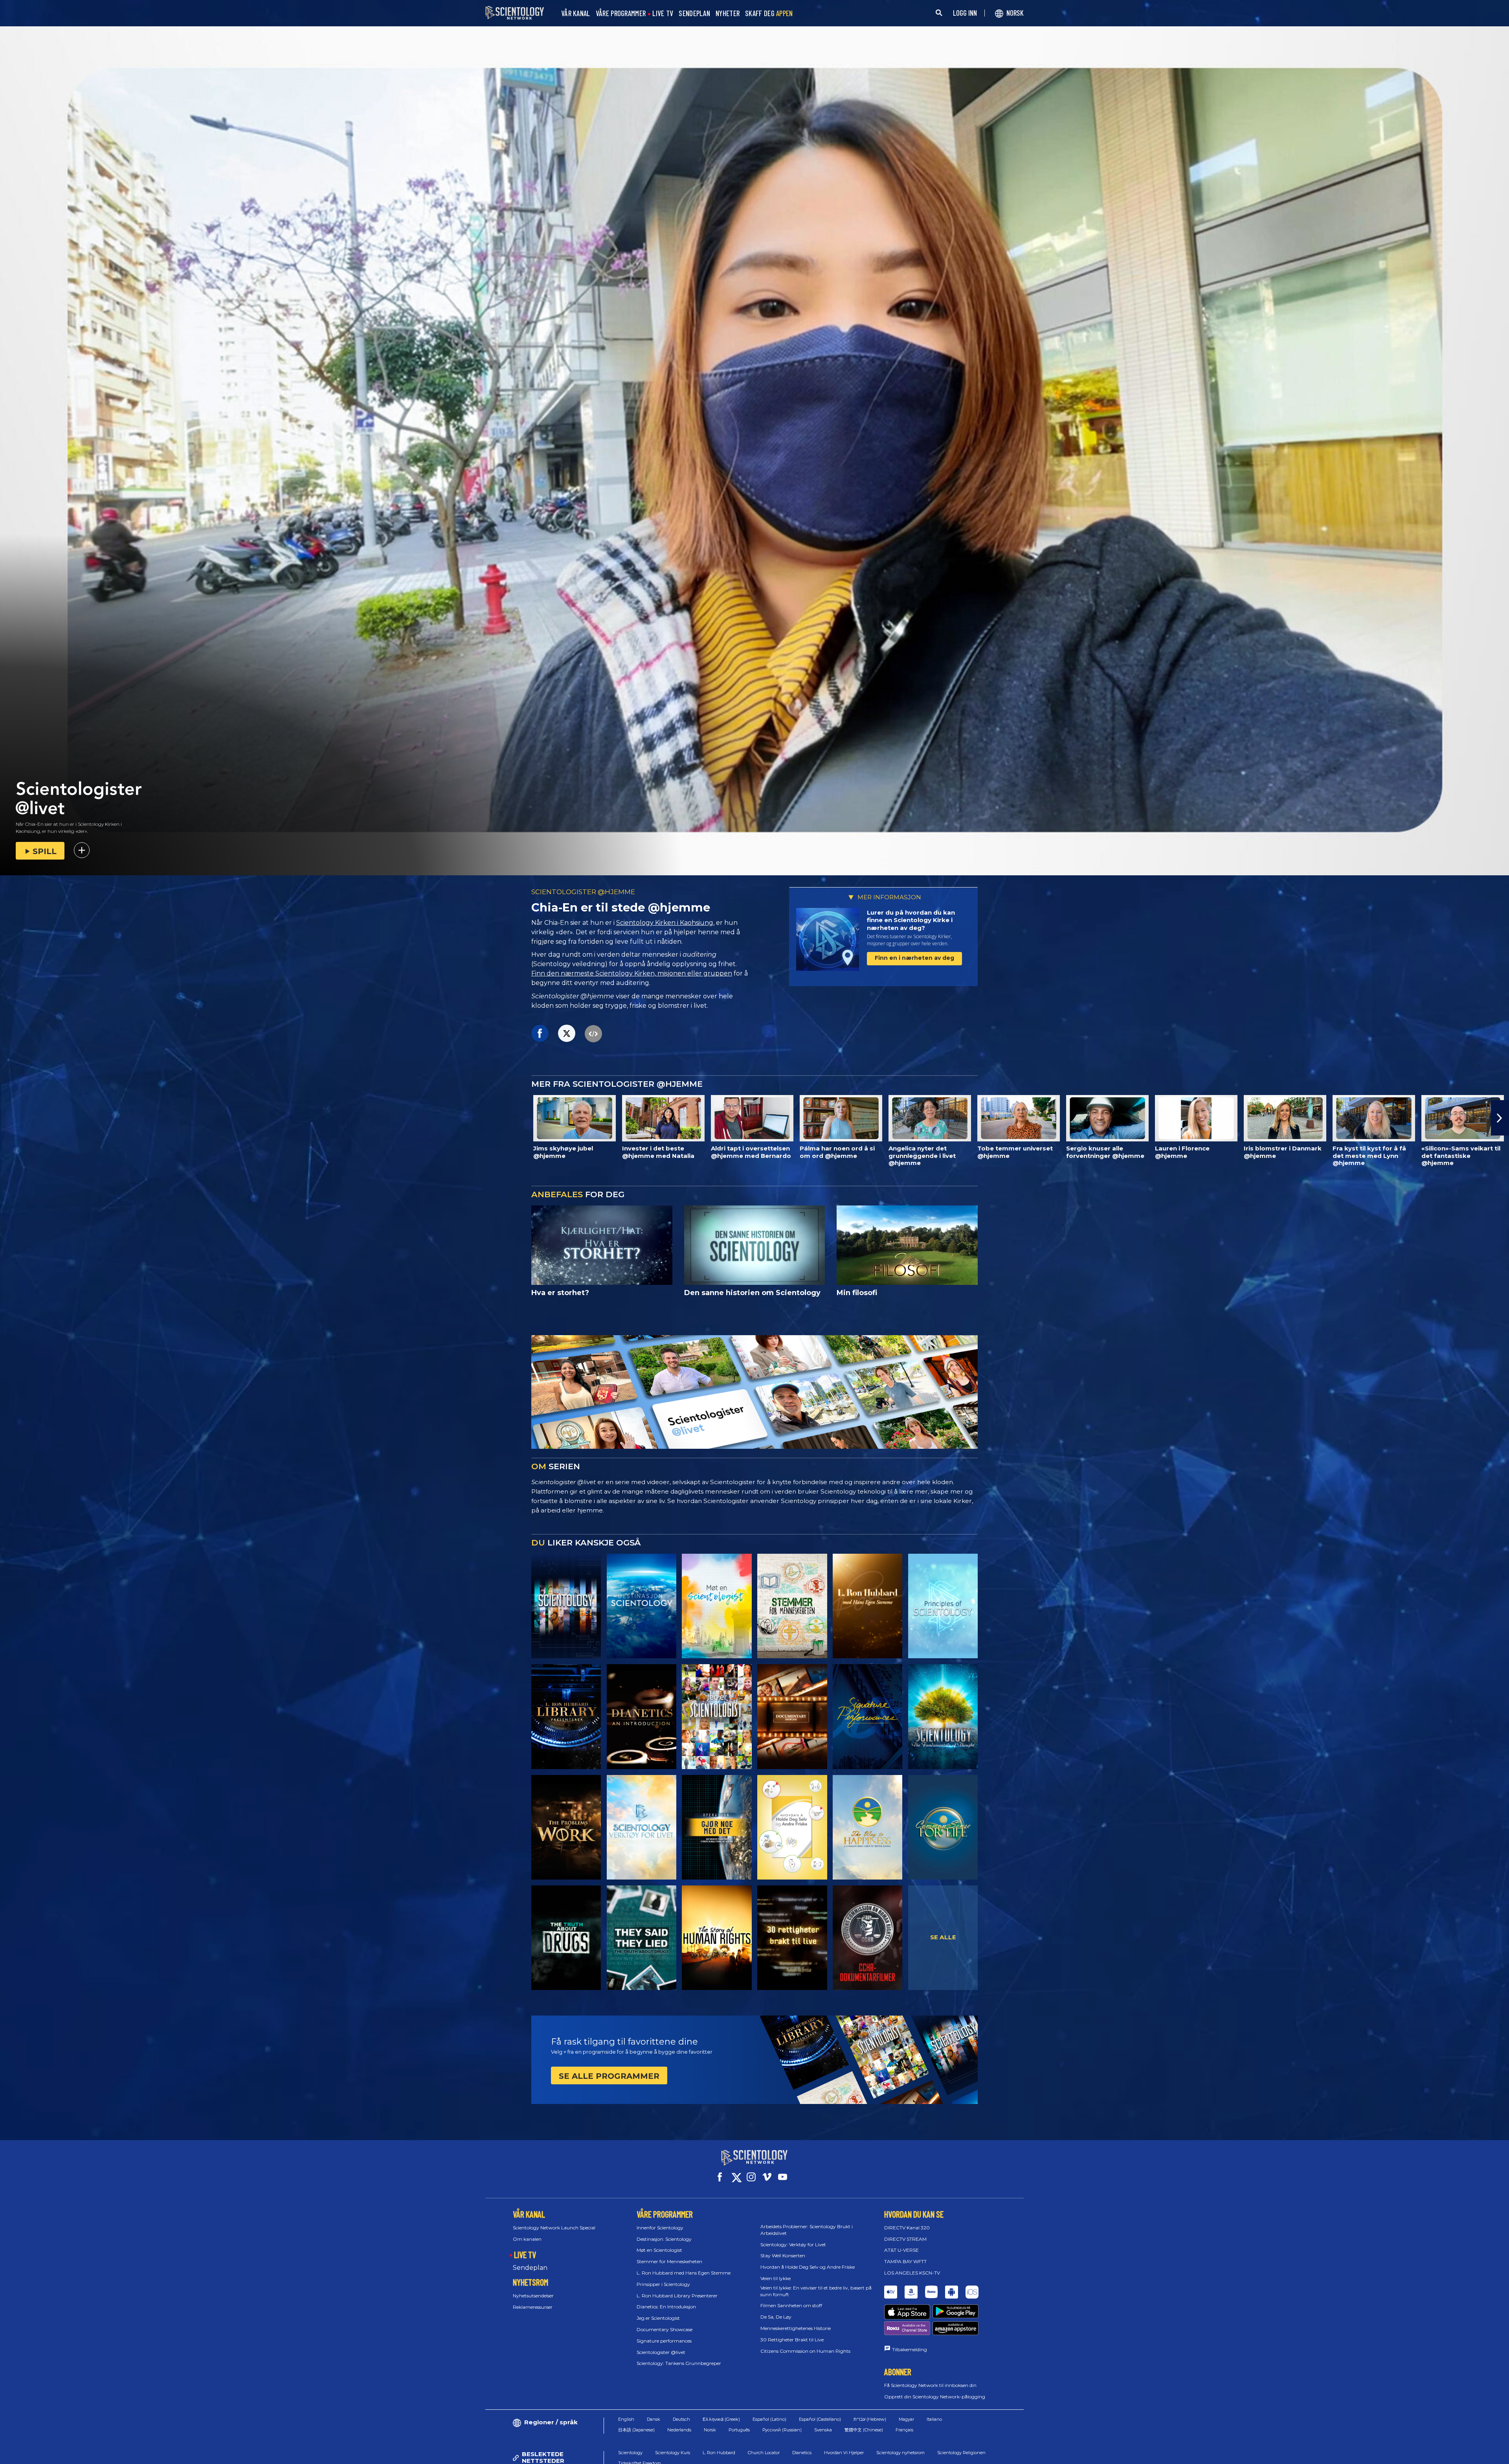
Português (739, 2430)
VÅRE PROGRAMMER (621, 14)
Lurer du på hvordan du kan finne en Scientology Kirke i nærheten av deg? (911, 920)
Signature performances (664, 2341)
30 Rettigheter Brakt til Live (792, 2340)
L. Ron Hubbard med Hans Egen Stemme (684, 2273)
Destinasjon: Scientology (664, 2239)
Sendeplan (530, 2268)
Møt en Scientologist (659, 2250)
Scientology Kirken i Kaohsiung (665, 923)
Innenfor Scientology (660, 2228)
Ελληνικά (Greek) (721, 2419)
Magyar (906, 2419)
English (626, 2419)
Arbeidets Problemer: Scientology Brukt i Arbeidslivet (807, 2230)
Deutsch (681, 2419)
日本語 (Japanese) (636, 2430)
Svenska (823, 2430)
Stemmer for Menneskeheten (669, 2261)
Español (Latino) (769, 2419)
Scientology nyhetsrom (900, 2453)
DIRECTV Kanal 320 (907, 2228)
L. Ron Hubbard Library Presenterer (677, 2296)
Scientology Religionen (961, 2453)
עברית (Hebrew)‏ (870, 2419)
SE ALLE (943, 1937)
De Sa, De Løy (776, 2317)
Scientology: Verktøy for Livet (793, 2244)
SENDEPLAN (694, 14)
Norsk (710, 2430)
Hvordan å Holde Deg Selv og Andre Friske (808, 2267)
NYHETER (728, 14)
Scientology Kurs (673, 2453)
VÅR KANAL (576, 14)
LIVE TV (663, 14)
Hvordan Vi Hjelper (844, 2453)
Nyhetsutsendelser (533, 2296)
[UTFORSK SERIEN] (566, 1606)
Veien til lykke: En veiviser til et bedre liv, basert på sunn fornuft (816, 2291)
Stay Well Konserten (783, 2255)
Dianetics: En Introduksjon (666, 2307)
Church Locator (764, 2453)
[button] (9, 1118)
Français (904, 2430)
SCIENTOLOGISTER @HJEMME (583, 892)
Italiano (934, 2419)
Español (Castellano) (820, 2419)
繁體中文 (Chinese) (864, 2430)
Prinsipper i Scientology (663, 2284)
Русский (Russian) (782, 2430)
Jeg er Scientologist (658, 2318)
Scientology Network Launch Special (554, 2228)
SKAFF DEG (769, 14)
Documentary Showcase (665, 2329)
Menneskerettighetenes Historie (796, 2328)
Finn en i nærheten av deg (914, 958)
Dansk (654, 2419)
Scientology (630, 2453)
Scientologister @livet (661, 2352)
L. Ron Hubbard (719, 2453)
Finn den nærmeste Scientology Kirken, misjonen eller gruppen (632, 973)
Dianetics (802, 2453)
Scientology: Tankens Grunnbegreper (679, 2363)
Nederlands (679, 2430)
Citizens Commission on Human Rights (805, 2351)
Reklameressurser (533, 2307)
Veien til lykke (776, 2278)
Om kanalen (527, 2239)
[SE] (943, 1606)
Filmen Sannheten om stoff (791, 2305)
